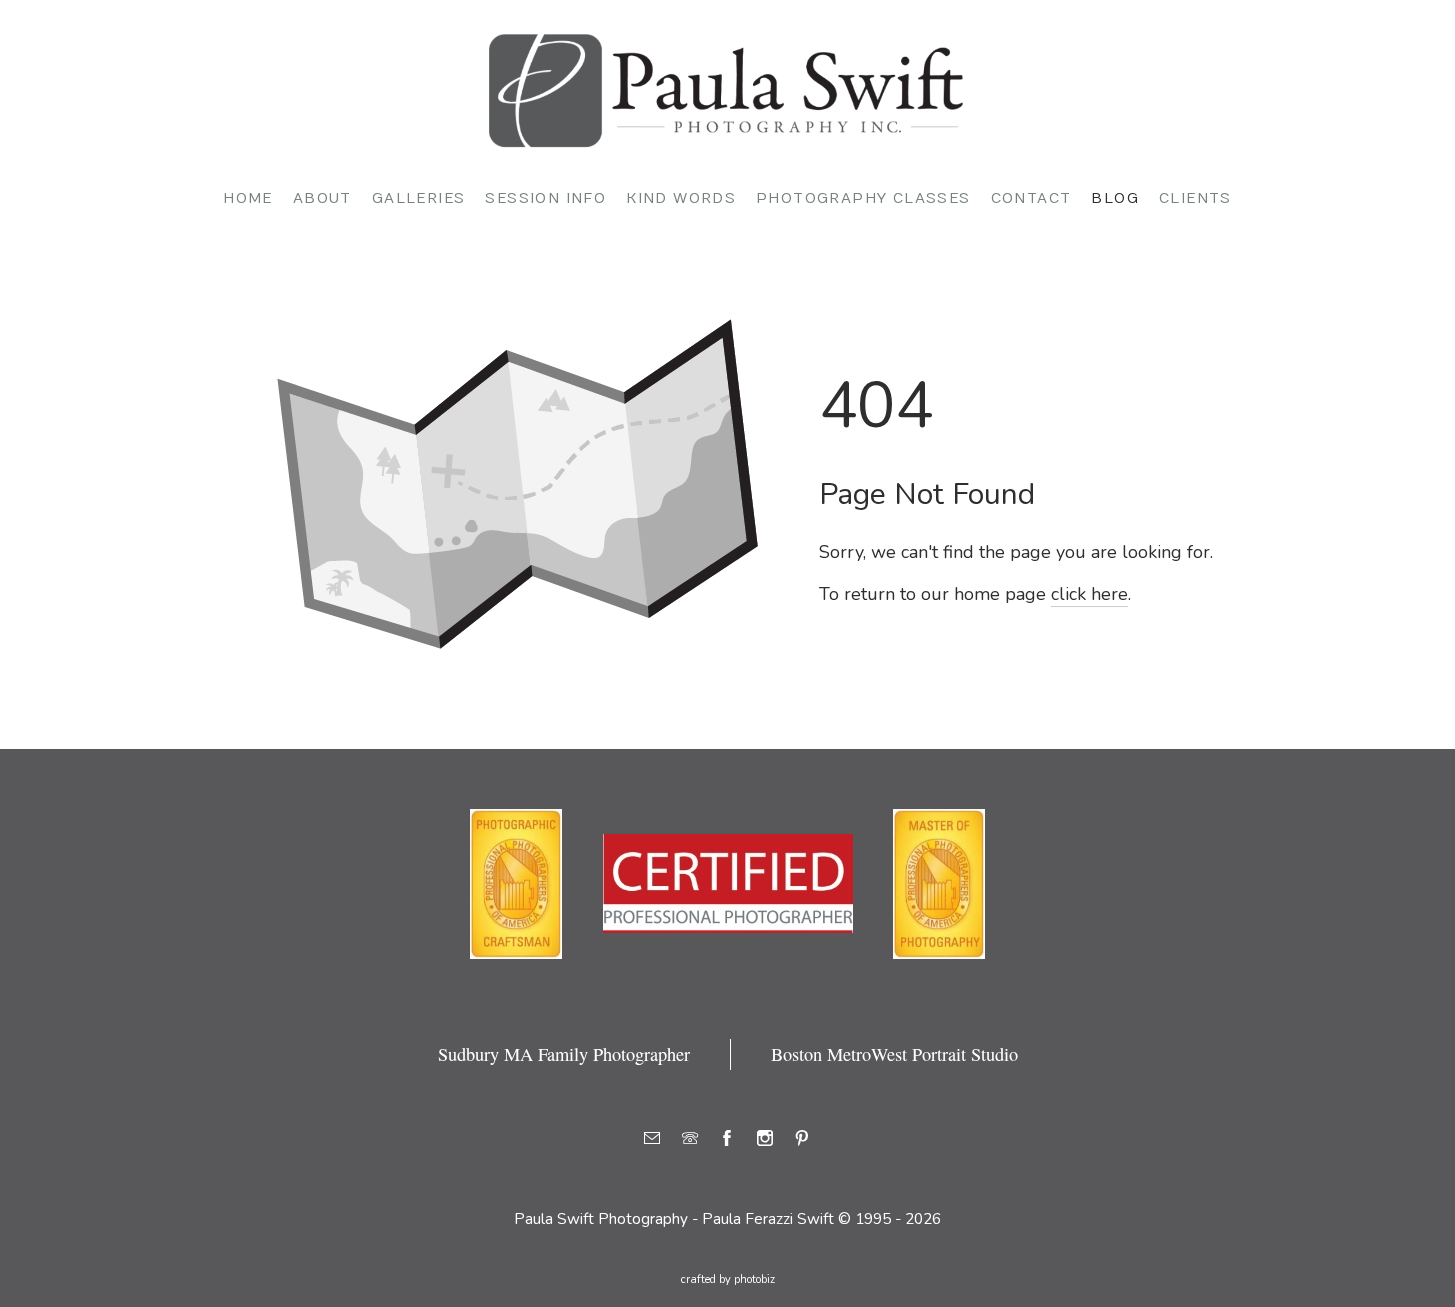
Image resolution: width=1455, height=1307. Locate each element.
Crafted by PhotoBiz (728, 1279)
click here (1089, 594)
